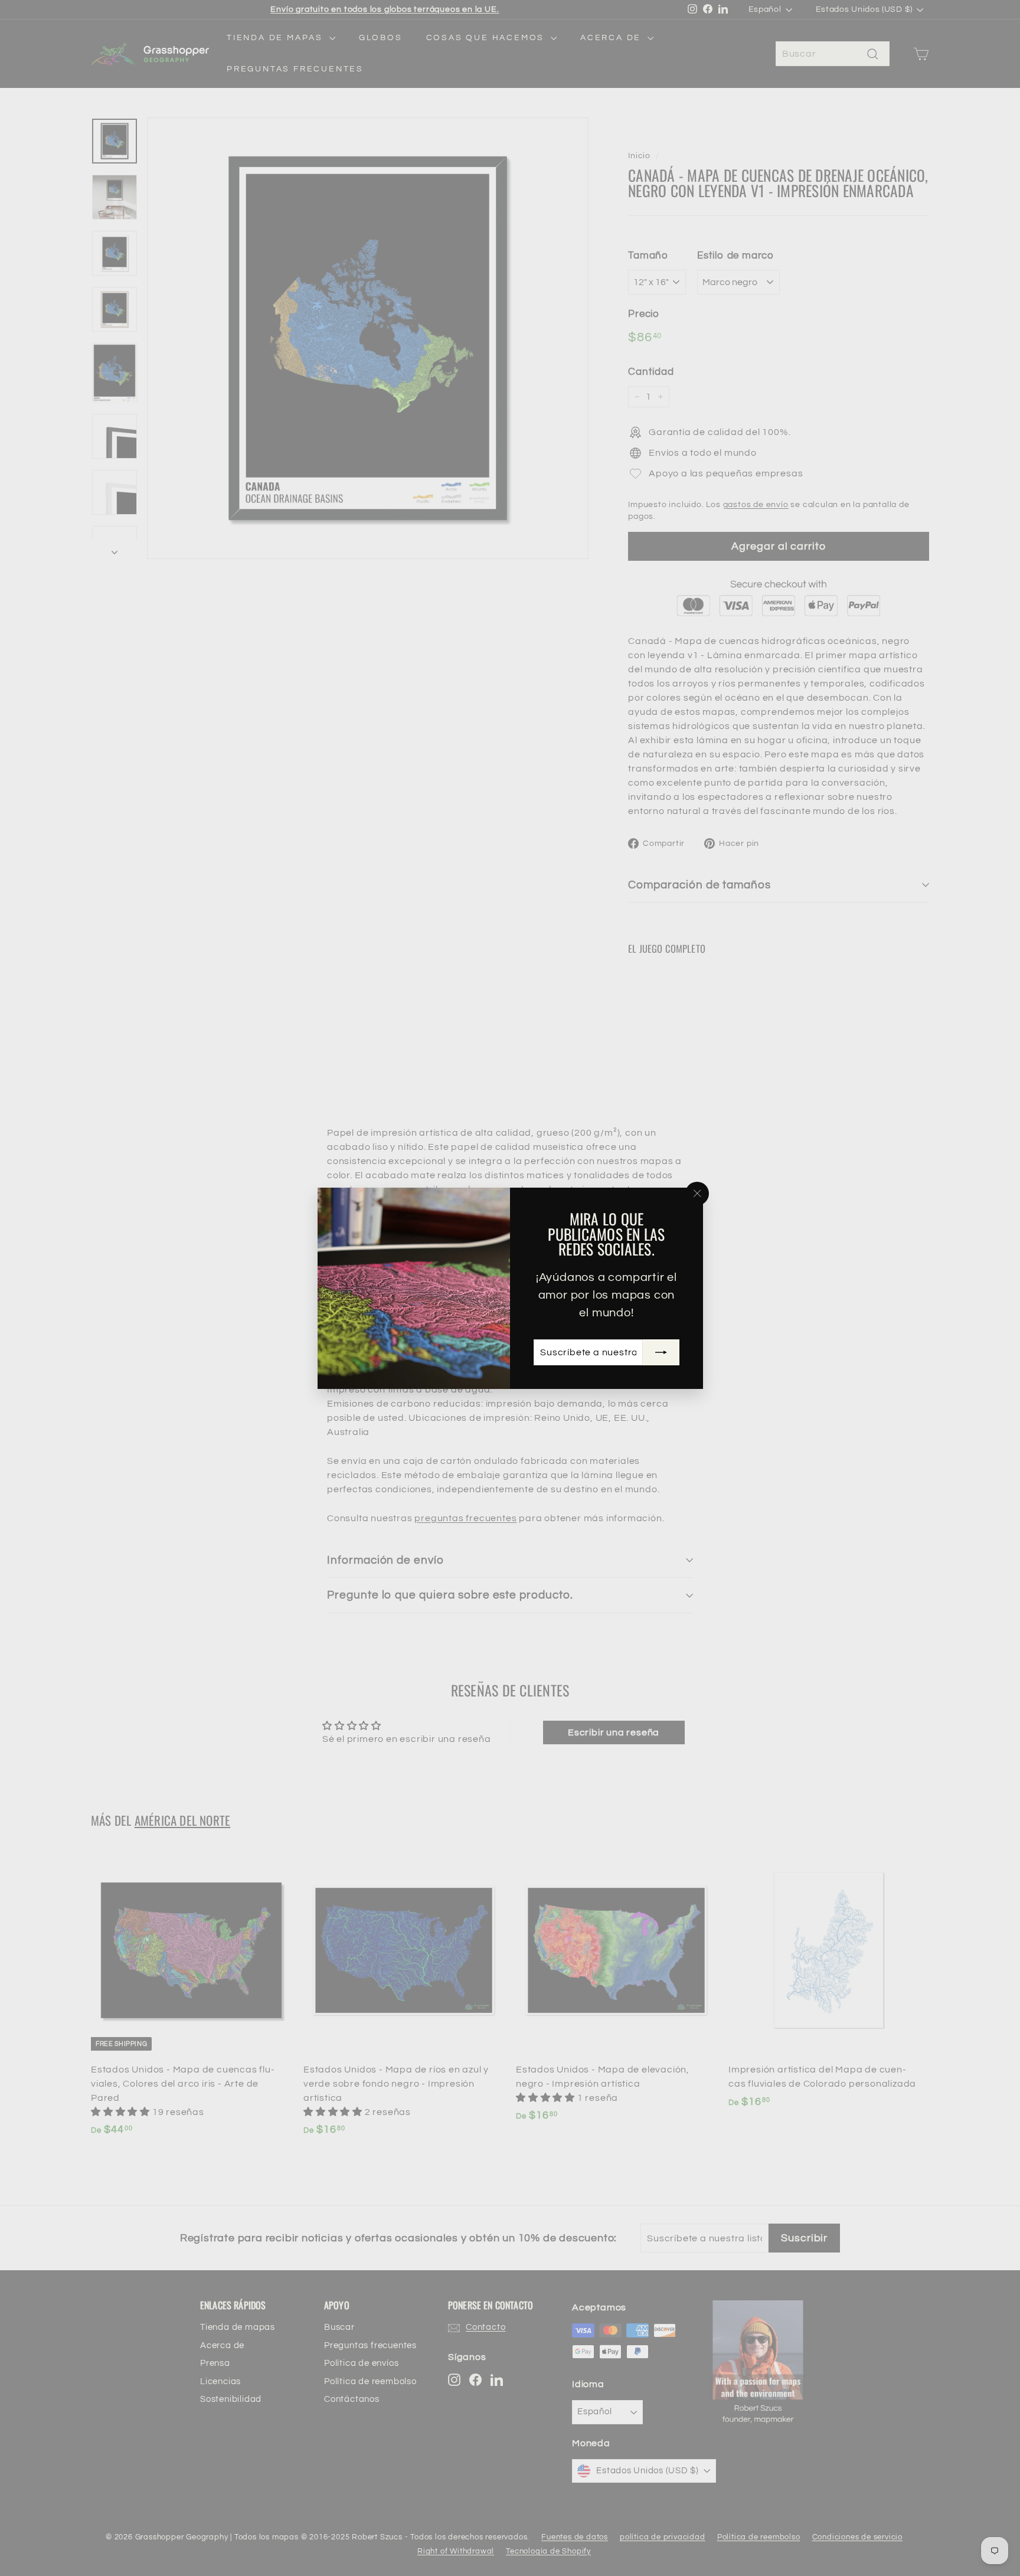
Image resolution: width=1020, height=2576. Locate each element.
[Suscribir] (661, 1352)
